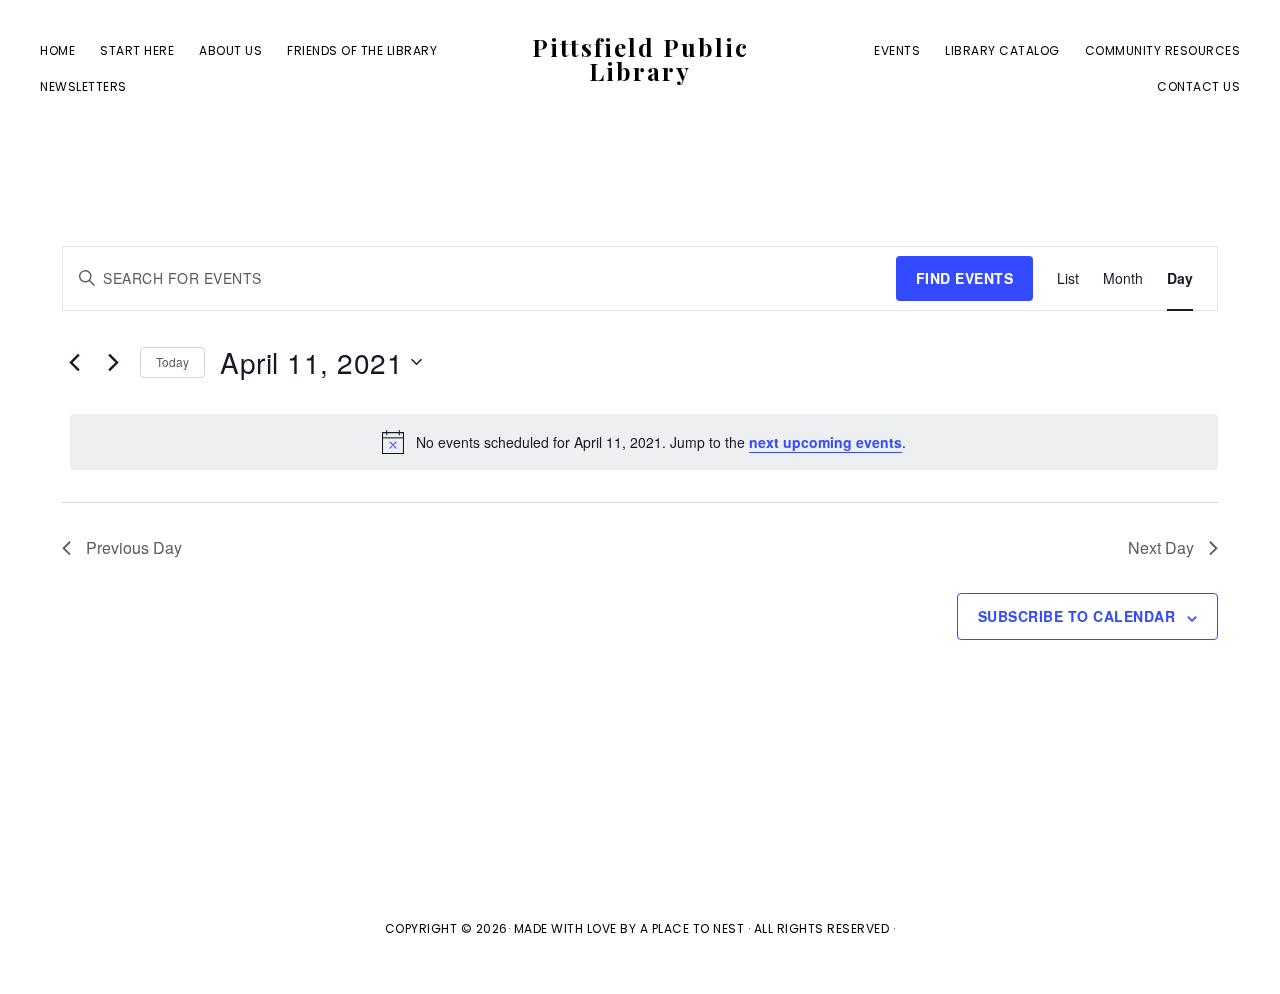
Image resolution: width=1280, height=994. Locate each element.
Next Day (1161, 547)
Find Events (965, 278)
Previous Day (134, 547)
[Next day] (113, 362)
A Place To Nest (692, 928)
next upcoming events (825, 442)
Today (172, 361)
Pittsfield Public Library (640, 59)
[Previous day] (74, 362)
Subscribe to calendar (1077, 616)
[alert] (644, 442)
